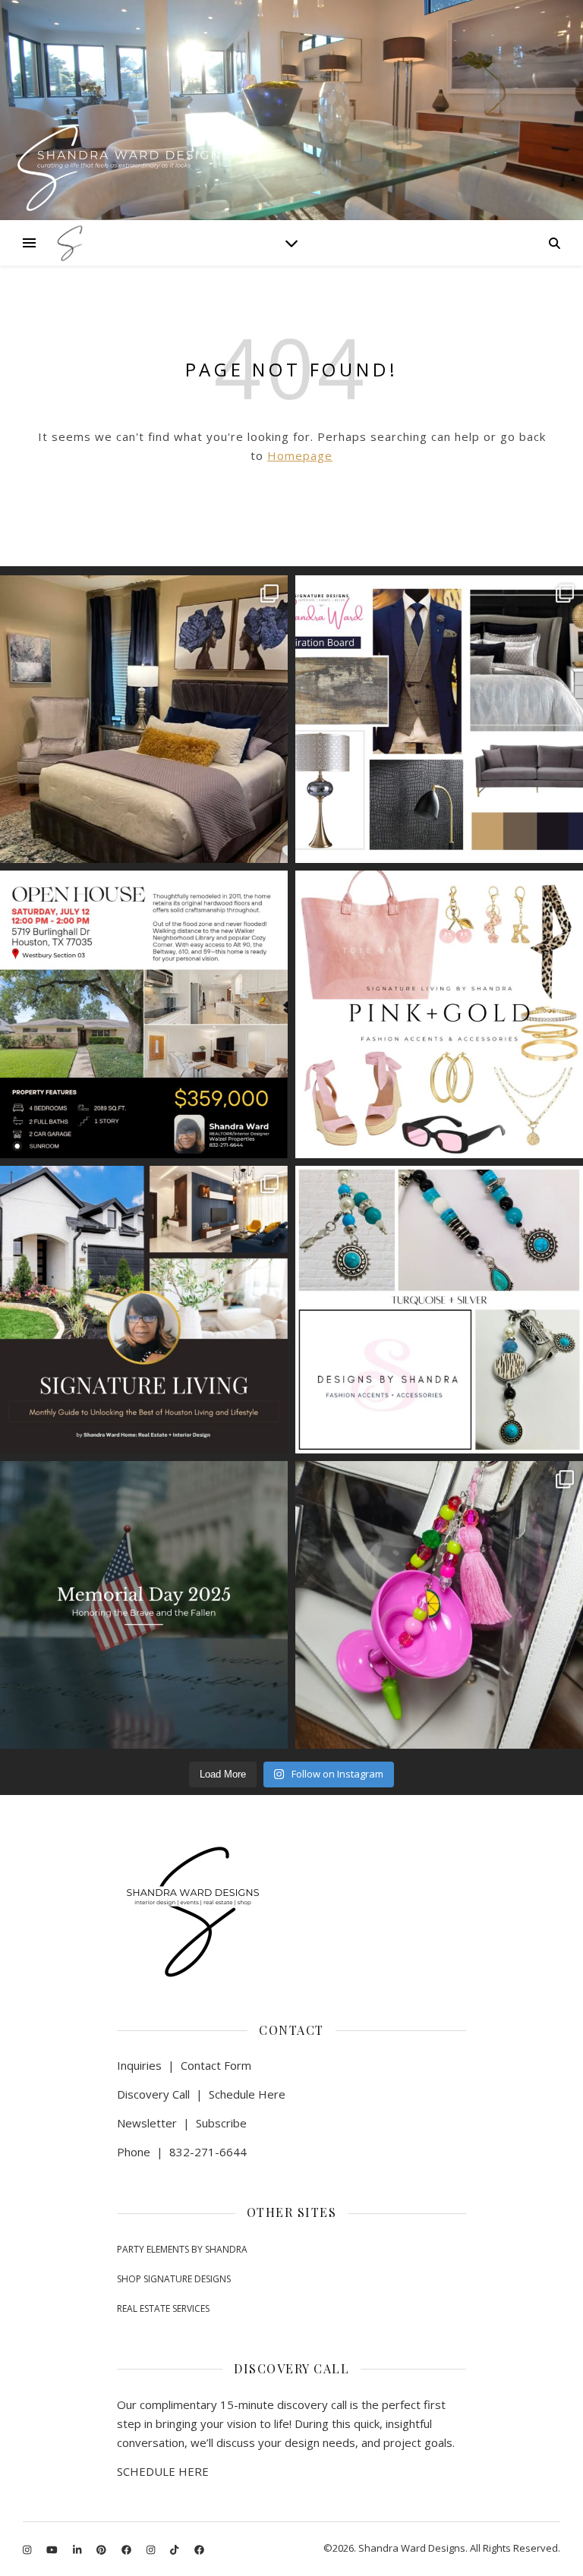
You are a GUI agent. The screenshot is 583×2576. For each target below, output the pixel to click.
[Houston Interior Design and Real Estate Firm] (68, 243)
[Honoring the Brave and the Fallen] (144, 1605)
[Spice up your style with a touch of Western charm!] (439, 1310)
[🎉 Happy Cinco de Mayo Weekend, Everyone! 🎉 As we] (439, 1605)
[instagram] (28, 2549)
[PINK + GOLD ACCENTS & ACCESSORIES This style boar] (439, 1014)
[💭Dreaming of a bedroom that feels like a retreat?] (144, 719)
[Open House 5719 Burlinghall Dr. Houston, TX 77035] (144, 1014)
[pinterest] (102, 2549)
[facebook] (128, 2549)
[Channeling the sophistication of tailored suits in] (439, 719)
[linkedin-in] (78, 2549)
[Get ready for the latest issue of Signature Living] (144, 1310)
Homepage (300, 455)
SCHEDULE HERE (163, 2471)
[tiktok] (175, 2549)
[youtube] (53, 2549)
